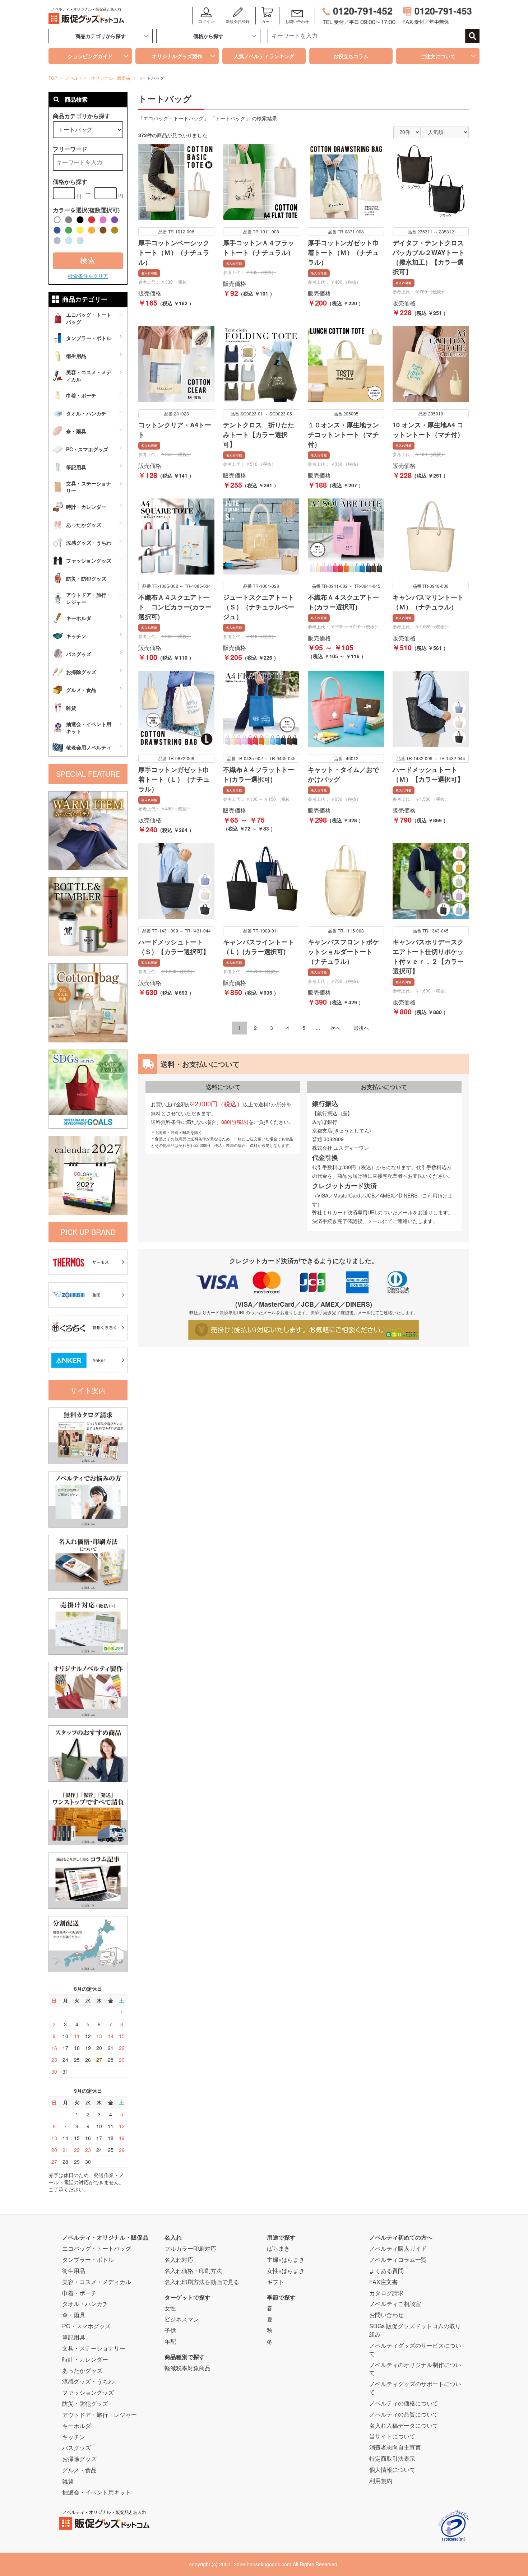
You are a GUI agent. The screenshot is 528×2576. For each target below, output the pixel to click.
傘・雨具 (74, 2315)
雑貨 (68, 2481)
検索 (88, 261)
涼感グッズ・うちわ (88, 2381)
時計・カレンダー (85, 2359)
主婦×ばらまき (286, 2259)
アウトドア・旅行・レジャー (99, 2415)
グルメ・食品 (79, 2470)
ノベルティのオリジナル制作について (415, 2369)
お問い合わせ (386, 2315)
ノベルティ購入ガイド (398, 2248)
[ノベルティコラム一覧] (88, 1880)
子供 (170, 2330)
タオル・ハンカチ (85, 2304)
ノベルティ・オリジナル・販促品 (105, 2237)
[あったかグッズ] (88, 830)
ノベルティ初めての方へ (401, 2237)
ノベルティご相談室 (395, 2304)
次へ (335, 1028)
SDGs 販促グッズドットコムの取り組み (415, 2330)
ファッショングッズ (88, 2392)
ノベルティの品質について (404, 2414)
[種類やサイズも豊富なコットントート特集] (88, 1002)
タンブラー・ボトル (88, 2259)
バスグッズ (77, 2448)
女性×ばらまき (286, 2271)
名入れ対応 (179, 2259)
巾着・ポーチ (79, 2293)
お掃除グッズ (79, 2459)
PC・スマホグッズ (86, 2326)
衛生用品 (74, 2271)
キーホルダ (77, 2426)
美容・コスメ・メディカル (97, 2282)
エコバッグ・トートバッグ (97, 2248)
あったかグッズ (82, 2370)
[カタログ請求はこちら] (88, 1435)
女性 (170, 2308)
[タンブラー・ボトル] (88, 916)
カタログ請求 (386, 2293)
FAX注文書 (383, 2282)
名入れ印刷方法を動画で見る (202, 2282)
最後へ (361, 1028)
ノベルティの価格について (404, 2403)
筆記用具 (74, 2337)
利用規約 (381, 2481)
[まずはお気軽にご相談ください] (88, 1499)
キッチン (74, 2437)
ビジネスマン (182, 2319)
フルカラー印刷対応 (190, 2248)
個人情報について (392, 2470)
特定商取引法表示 (392, 2458)
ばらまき (278, 2248)
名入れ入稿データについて (404, 2425)
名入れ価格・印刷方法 (193, 2271)
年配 (170, 2341)
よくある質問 (386, 2271)
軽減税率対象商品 (187, 2368)
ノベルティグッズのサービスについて (415, 2349)
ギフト (275, 2282)
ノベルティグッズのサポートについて (415, 2388)
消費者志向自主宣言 (395, 2447)
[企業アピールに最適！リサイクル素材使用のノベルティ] (88, 1088)
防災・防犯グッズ (85, 2403)
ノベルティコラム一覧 (398, 2259)
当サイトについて (392, 2436)
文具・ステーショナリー (94, 2348)
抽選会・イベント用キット (97, 2492)
